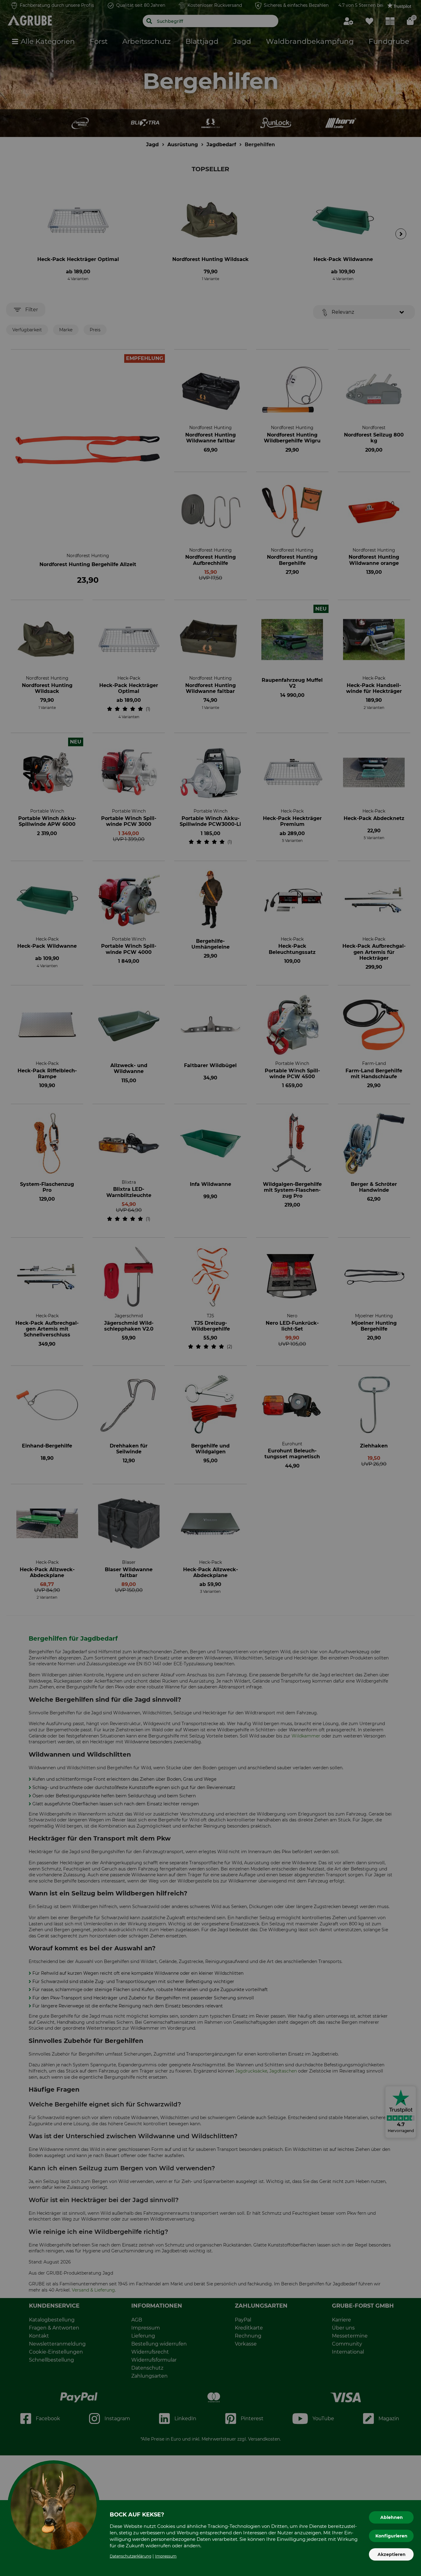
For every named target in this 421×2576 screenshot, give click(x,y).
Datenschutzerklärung (131, 2556)
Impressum (166, 2556)
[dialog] (211, 1288)
